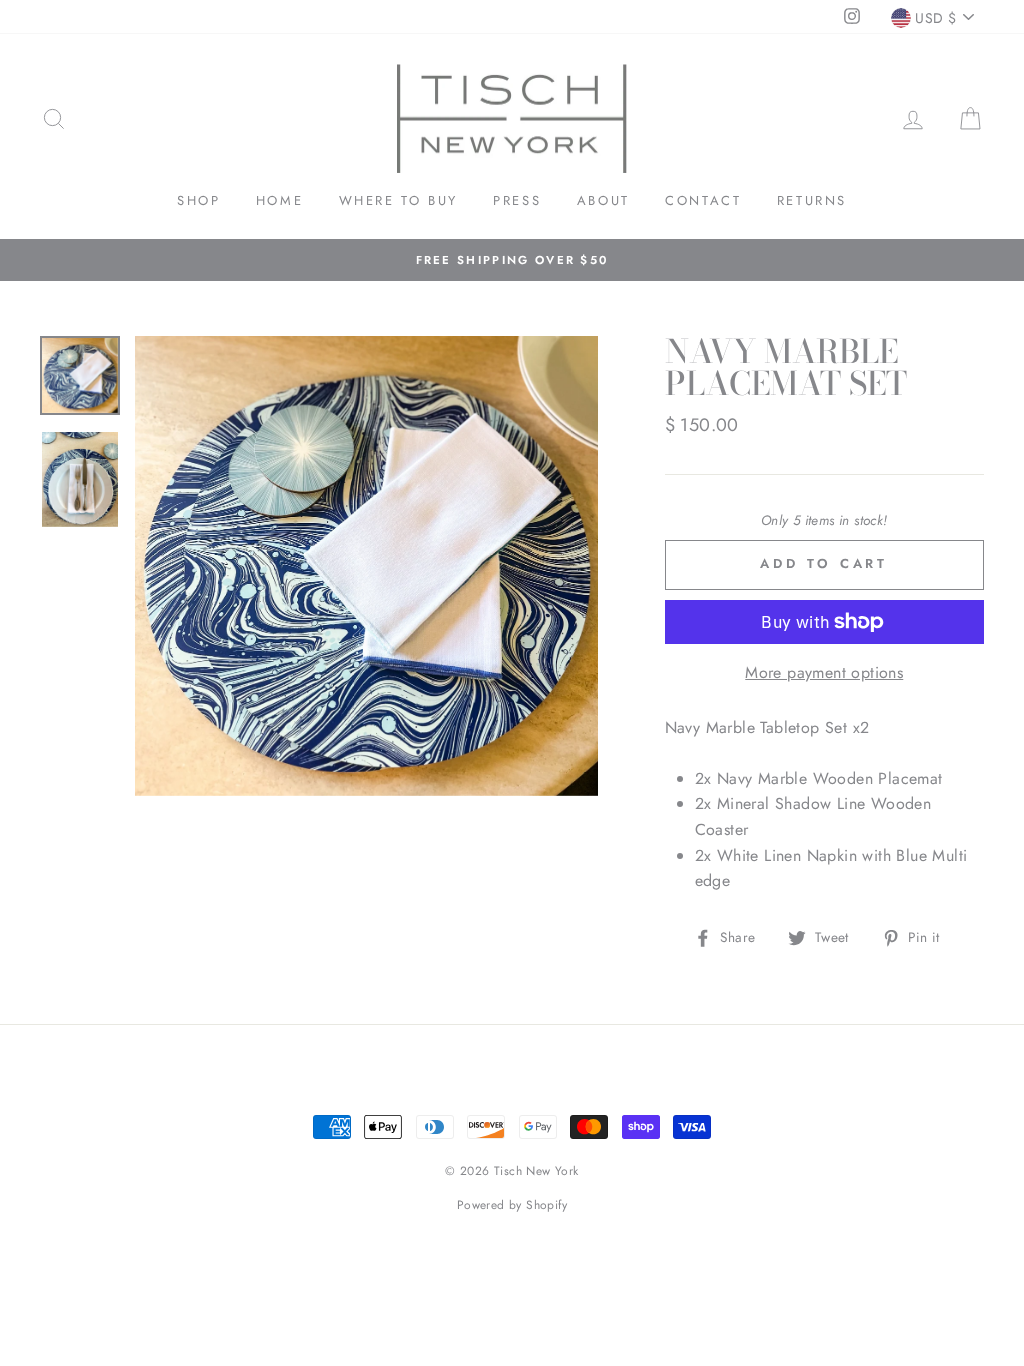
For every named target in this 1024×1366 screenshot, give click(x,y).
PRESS (517, 200)
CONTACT (703, 200)
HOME (279, 200)
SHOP (198, 200)
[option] (512, 260)
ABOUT (603, 200)
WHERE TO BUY (398, 200)
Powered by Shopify (512, 1205)
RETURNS (812, 200)
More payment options (824, 672)
